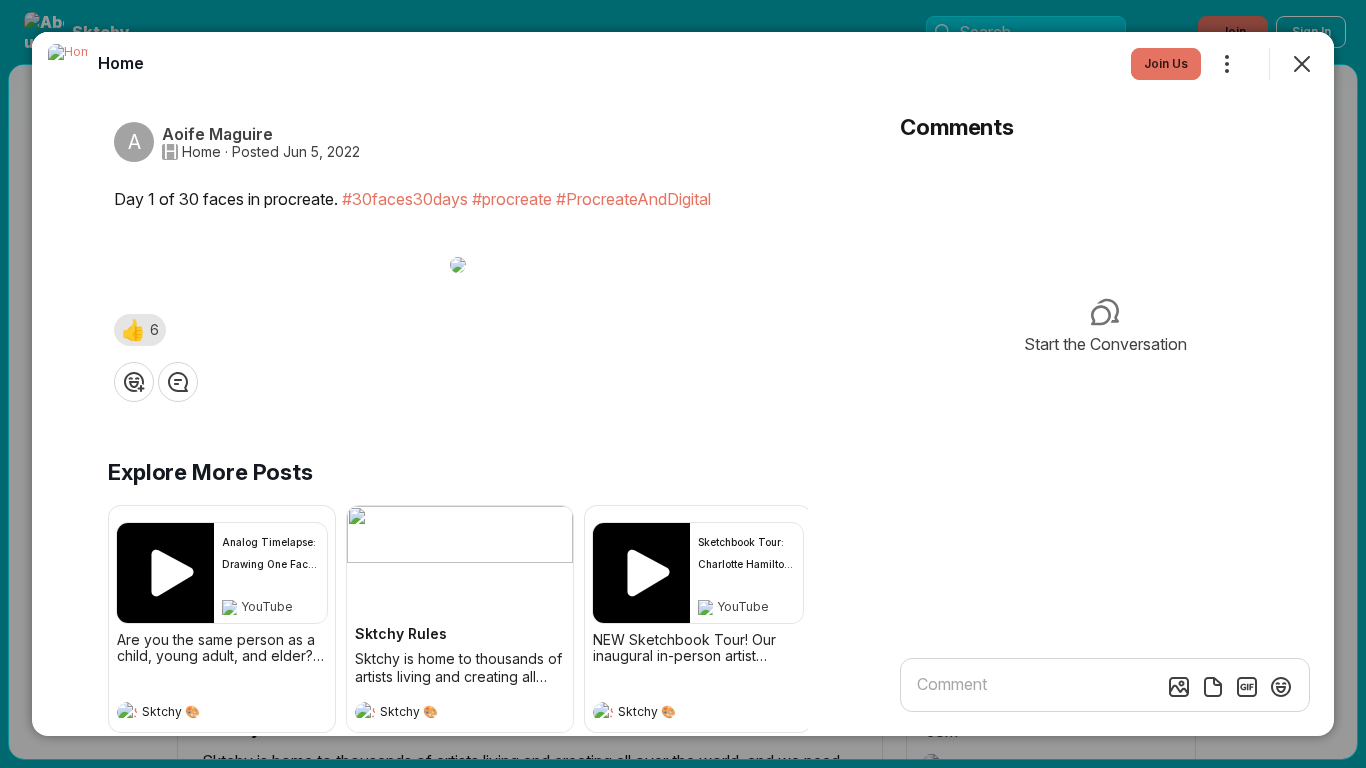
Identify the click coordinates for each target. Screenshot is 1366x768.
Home (201, 152)
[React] (134, 382)
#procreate (512, 199)
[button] (140, 330)
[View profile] (127, 712)
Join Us (1166, 63)
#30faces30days (405, 199)
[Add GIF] (1247, 687)
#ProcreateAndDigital (633, 199)
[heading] (202, 714)
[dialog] (683, 384)
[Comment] (178, 382)
